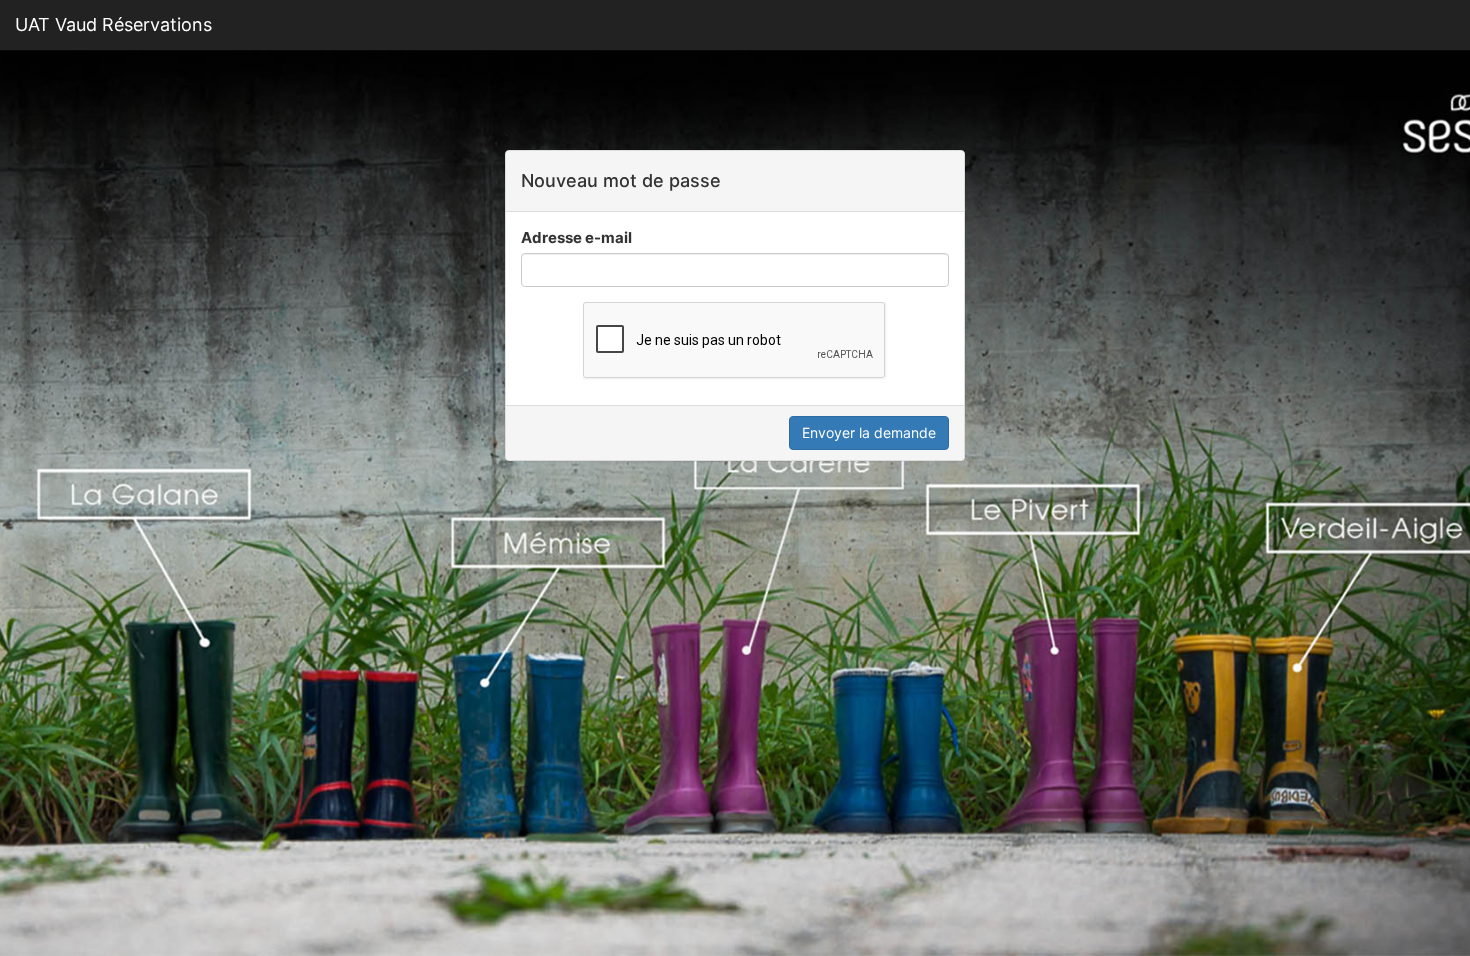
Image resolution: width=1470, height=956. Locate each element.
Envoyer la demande (869, 432)
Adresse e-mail (576, 237)
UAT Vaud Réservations (113, 24)
